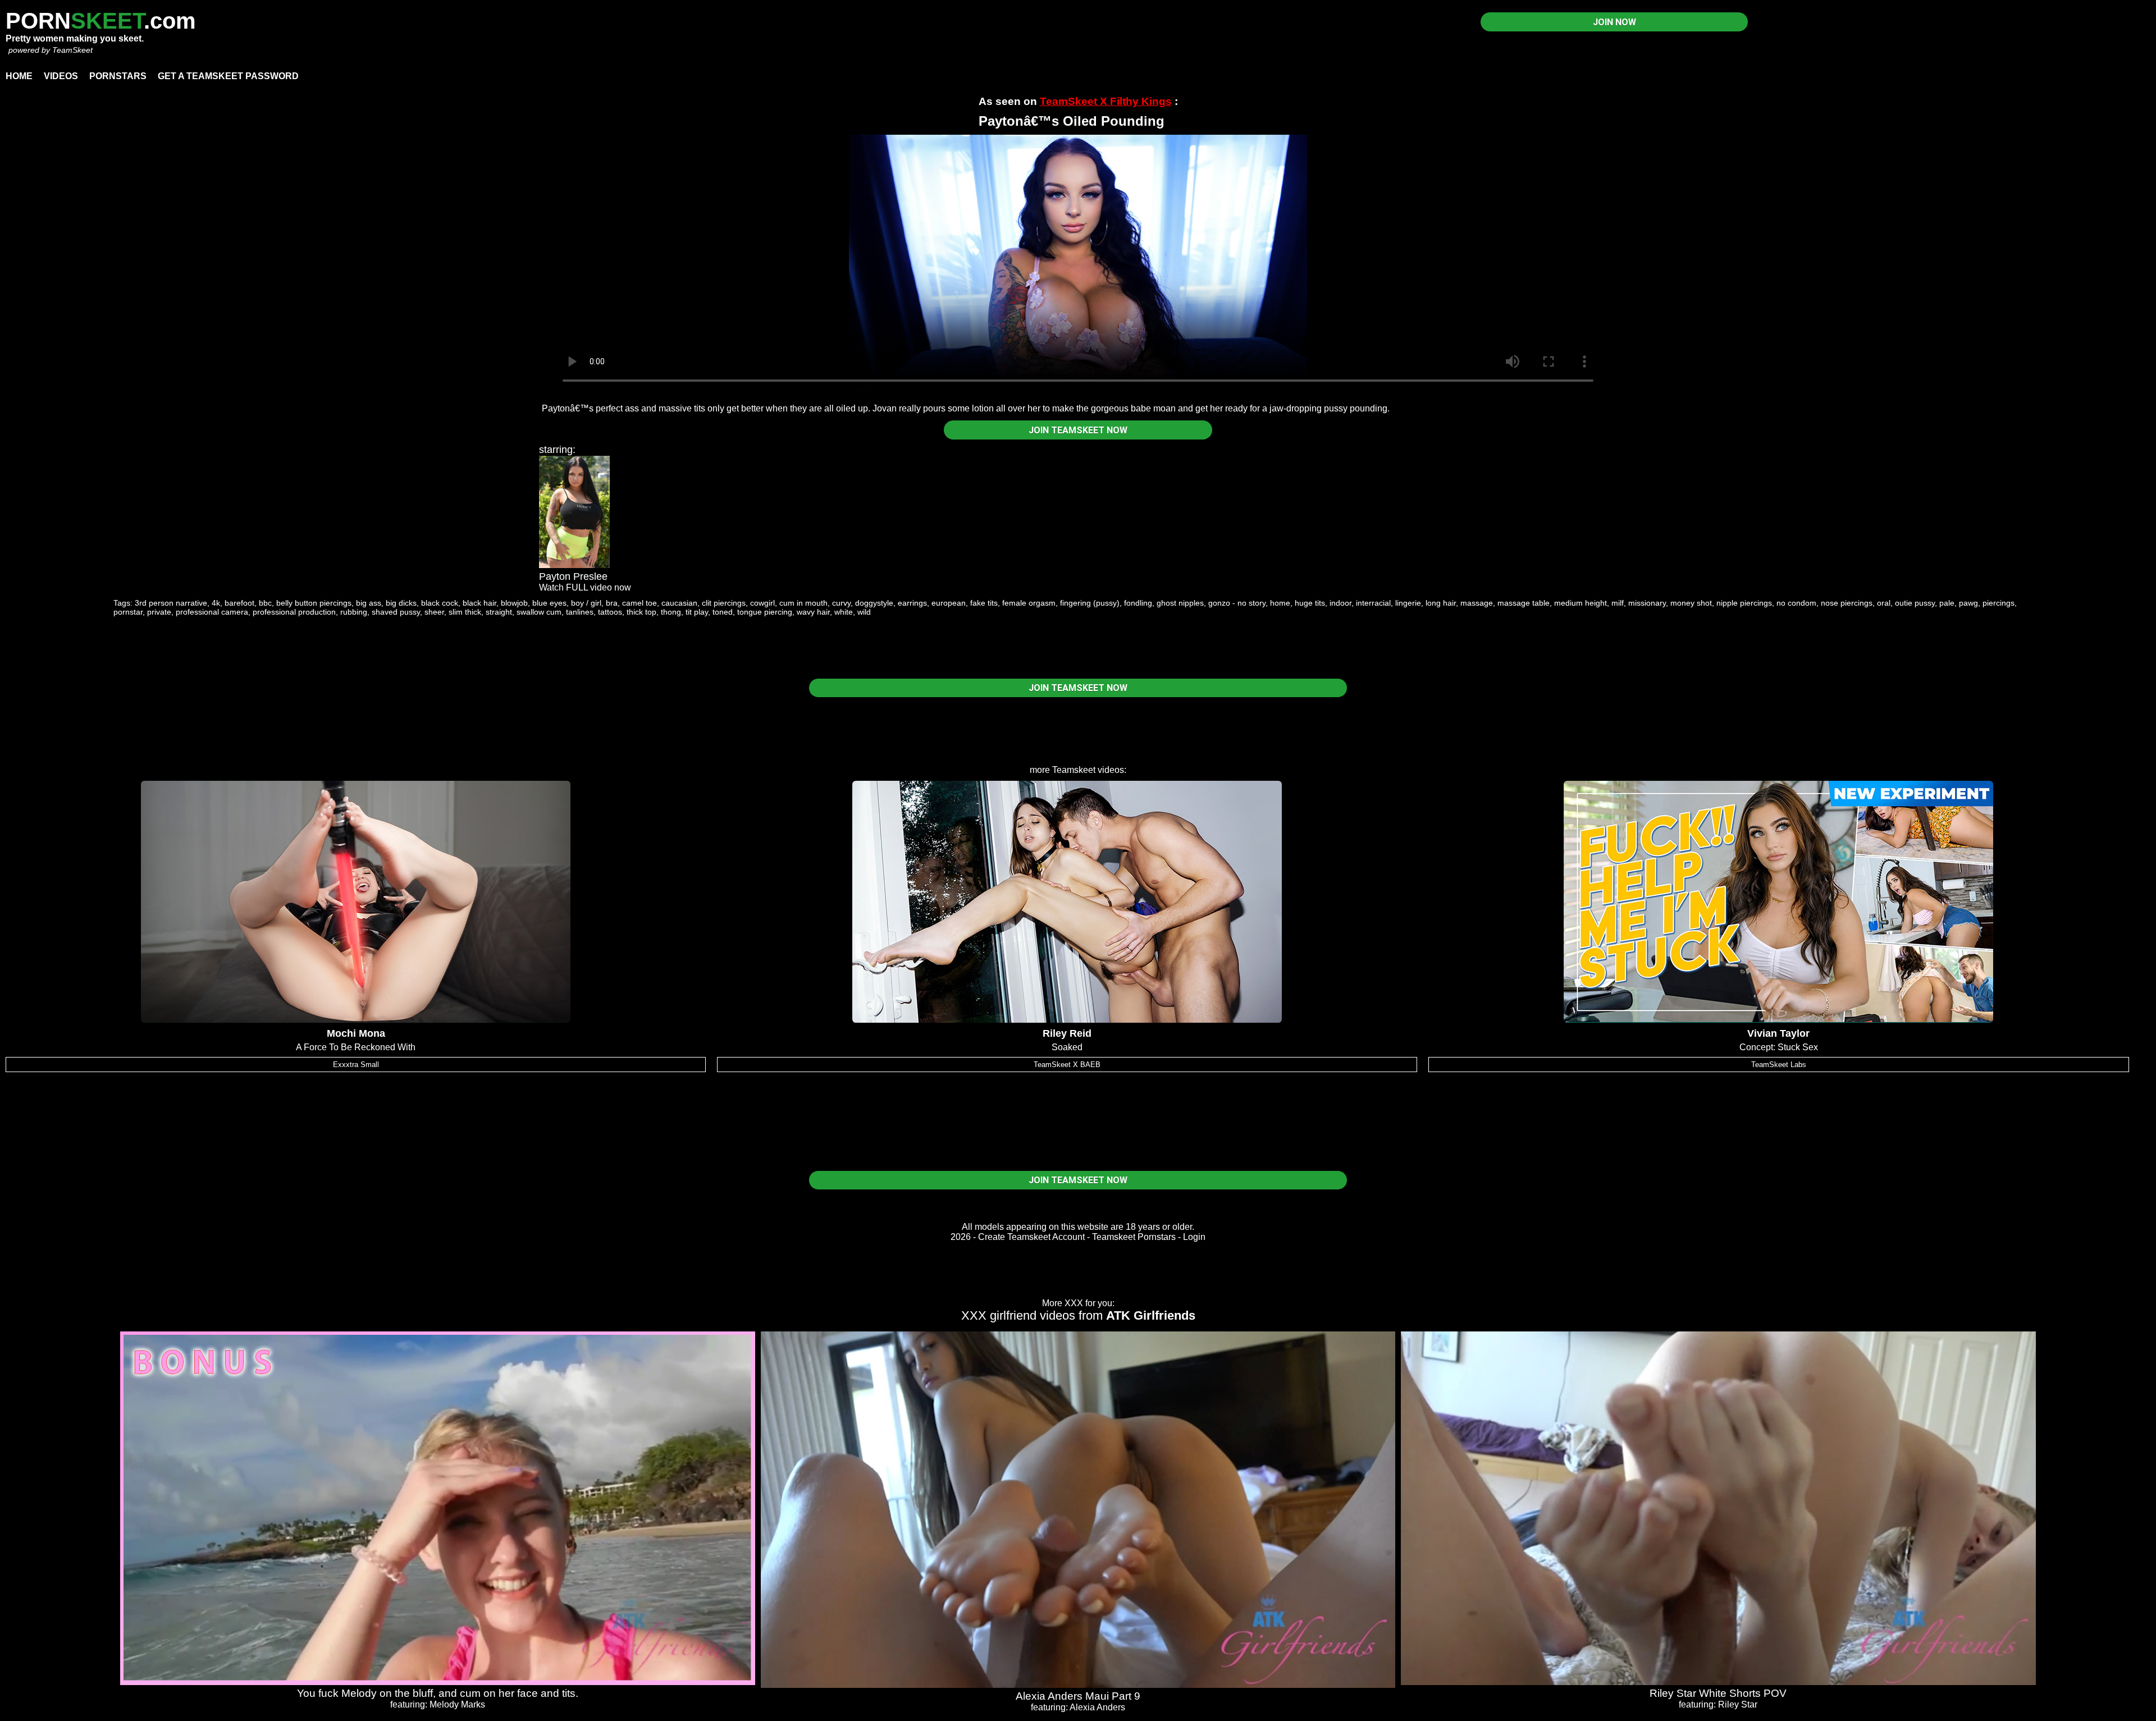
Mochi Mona (356, 1033)
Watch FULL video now (585, 587)
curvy (841, 603)
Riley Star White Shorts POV (1718, 1693)
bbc (265, 603)
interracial (1373, 603)
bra (612, 603)
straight (499, 612)
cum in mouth (803, 603)
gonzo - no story (1237, 603)
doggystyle (874, 603)
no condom (1796, 603)
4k (216, 603)
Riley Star (1738, 1704)
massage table (1524, 603)
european (949, 603)
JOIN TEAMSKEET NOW (1078, 430)
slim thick (465, 612)
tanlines (580, 612)
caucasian (679, 603)
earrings (912, 603)
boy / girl (586, 603)
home (1280, 603)
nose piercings (1847, 603)
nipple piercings (1744, 603)
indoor (1340, 603)
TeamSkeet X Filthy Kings (1106, 101)
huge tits (1310, 603)
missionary (1647, 603)
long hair (1441, 603)
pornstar (128, 612)
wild (864, 612)
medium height (1581, 603)
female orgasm (1029, 603)
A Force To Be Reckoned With (356, 1047)
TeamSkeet (72, 50)
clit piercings (724, 603)
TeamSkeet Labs (1779, 1065)
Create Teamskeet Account (1031, 1237)
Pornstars (118, 76)
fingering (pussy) (1090, 603)
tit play (697, 612)
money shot (1691, 603)
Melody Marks (457, 1704)
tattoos (610, 612)
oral (1884, 603)
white (844, 612)
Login (1194, 1237)
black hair (479, 603)
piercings (1999, 603)
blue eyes (549, 603)
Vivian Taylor (1778, 1033)
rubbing (354, 612)
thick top (641, 612)
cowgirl (762, 603)
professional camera (212, 612)
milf (1618, 603)
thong (671, 612)
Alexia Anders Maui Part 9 (1078, 1696)
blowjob (514, 603)
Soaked (1067, 1047)
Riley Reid (1067, 1033)
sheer (434, 612)
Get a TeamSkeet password (228, 76)
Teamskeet (1074, 770)
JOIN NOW (1614, 22)
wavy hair (813, 612)
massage (1477, 603)
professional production (294, 612)
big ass (369, 603)
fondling (1138, 603)
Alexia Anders (1097, 1707)
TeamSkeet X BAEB (1067, 1065)
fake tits (984, 603)
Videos (61, 76)
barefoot (239, 603)
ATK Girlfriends (1151, 1315)
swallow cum (539, 612)
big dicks (401, 603)
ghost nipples (1180, 603)
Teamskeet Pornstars (1134, 1237)
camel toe (640, 603)
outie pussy (1915, 603)
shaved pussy (396, 612)
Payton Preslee (573, 576)
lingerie (1408, 603)
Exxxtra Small (356, 1065)
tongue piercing (765, 612)
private (159, 612)
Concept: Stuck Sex (1779, 1047)
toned (723, 612)
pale (1947, 603)
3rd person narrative (171, 603)
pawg (1968, 603)
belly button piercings (314, 603)
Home (19, 76)
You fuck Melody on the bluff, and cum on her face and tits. (438, 1693)
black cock (440, 603)
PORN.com (101, 21)
